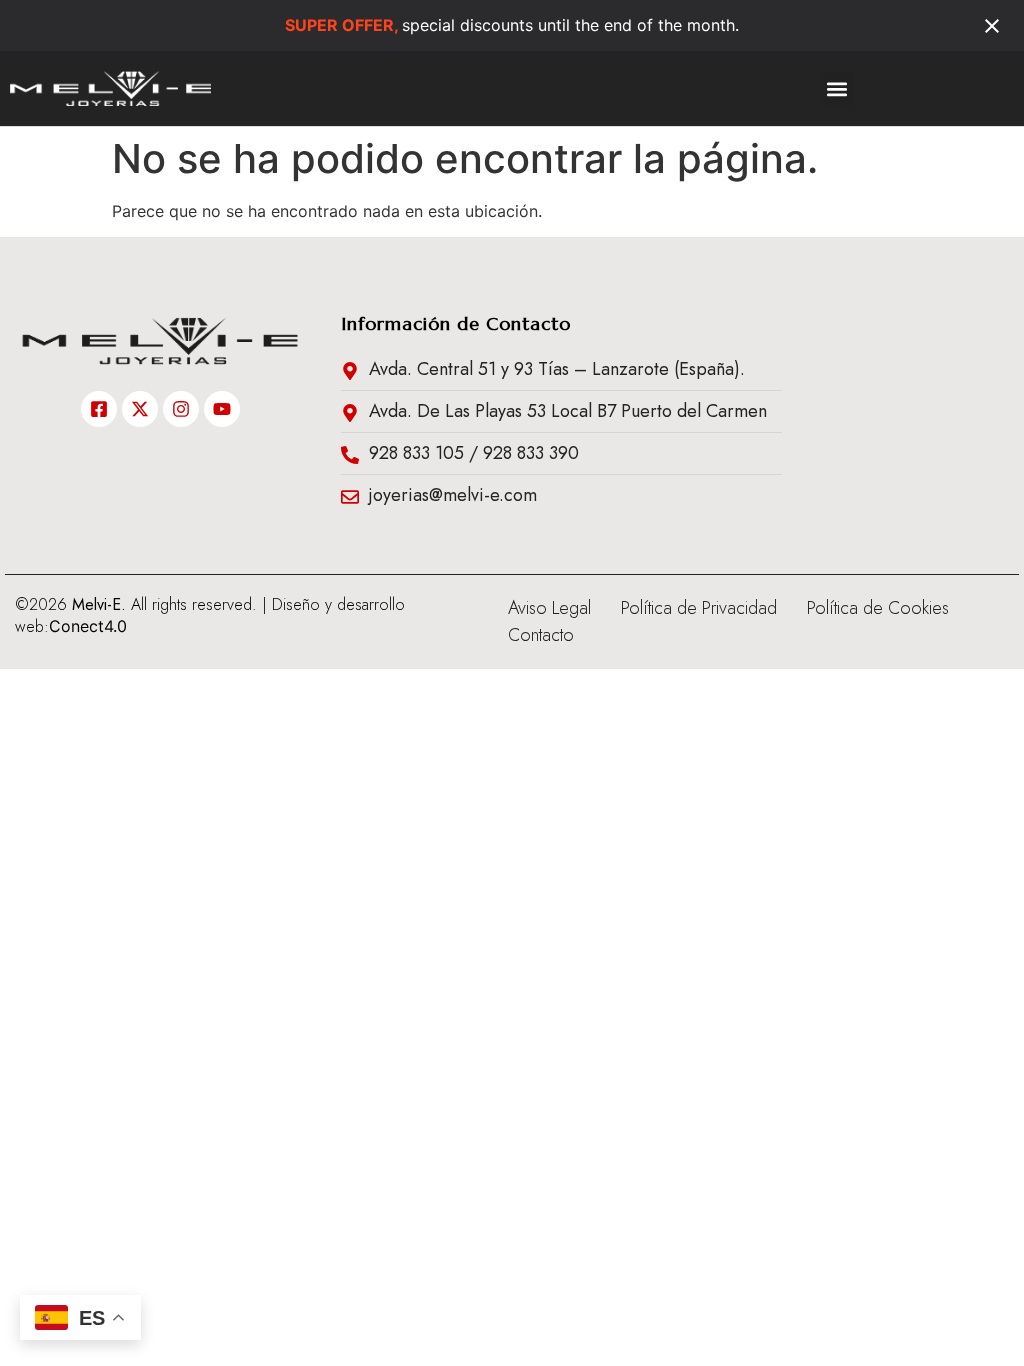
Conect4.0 (88, 626)
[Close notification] (992, 26)
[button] (836, 88)
